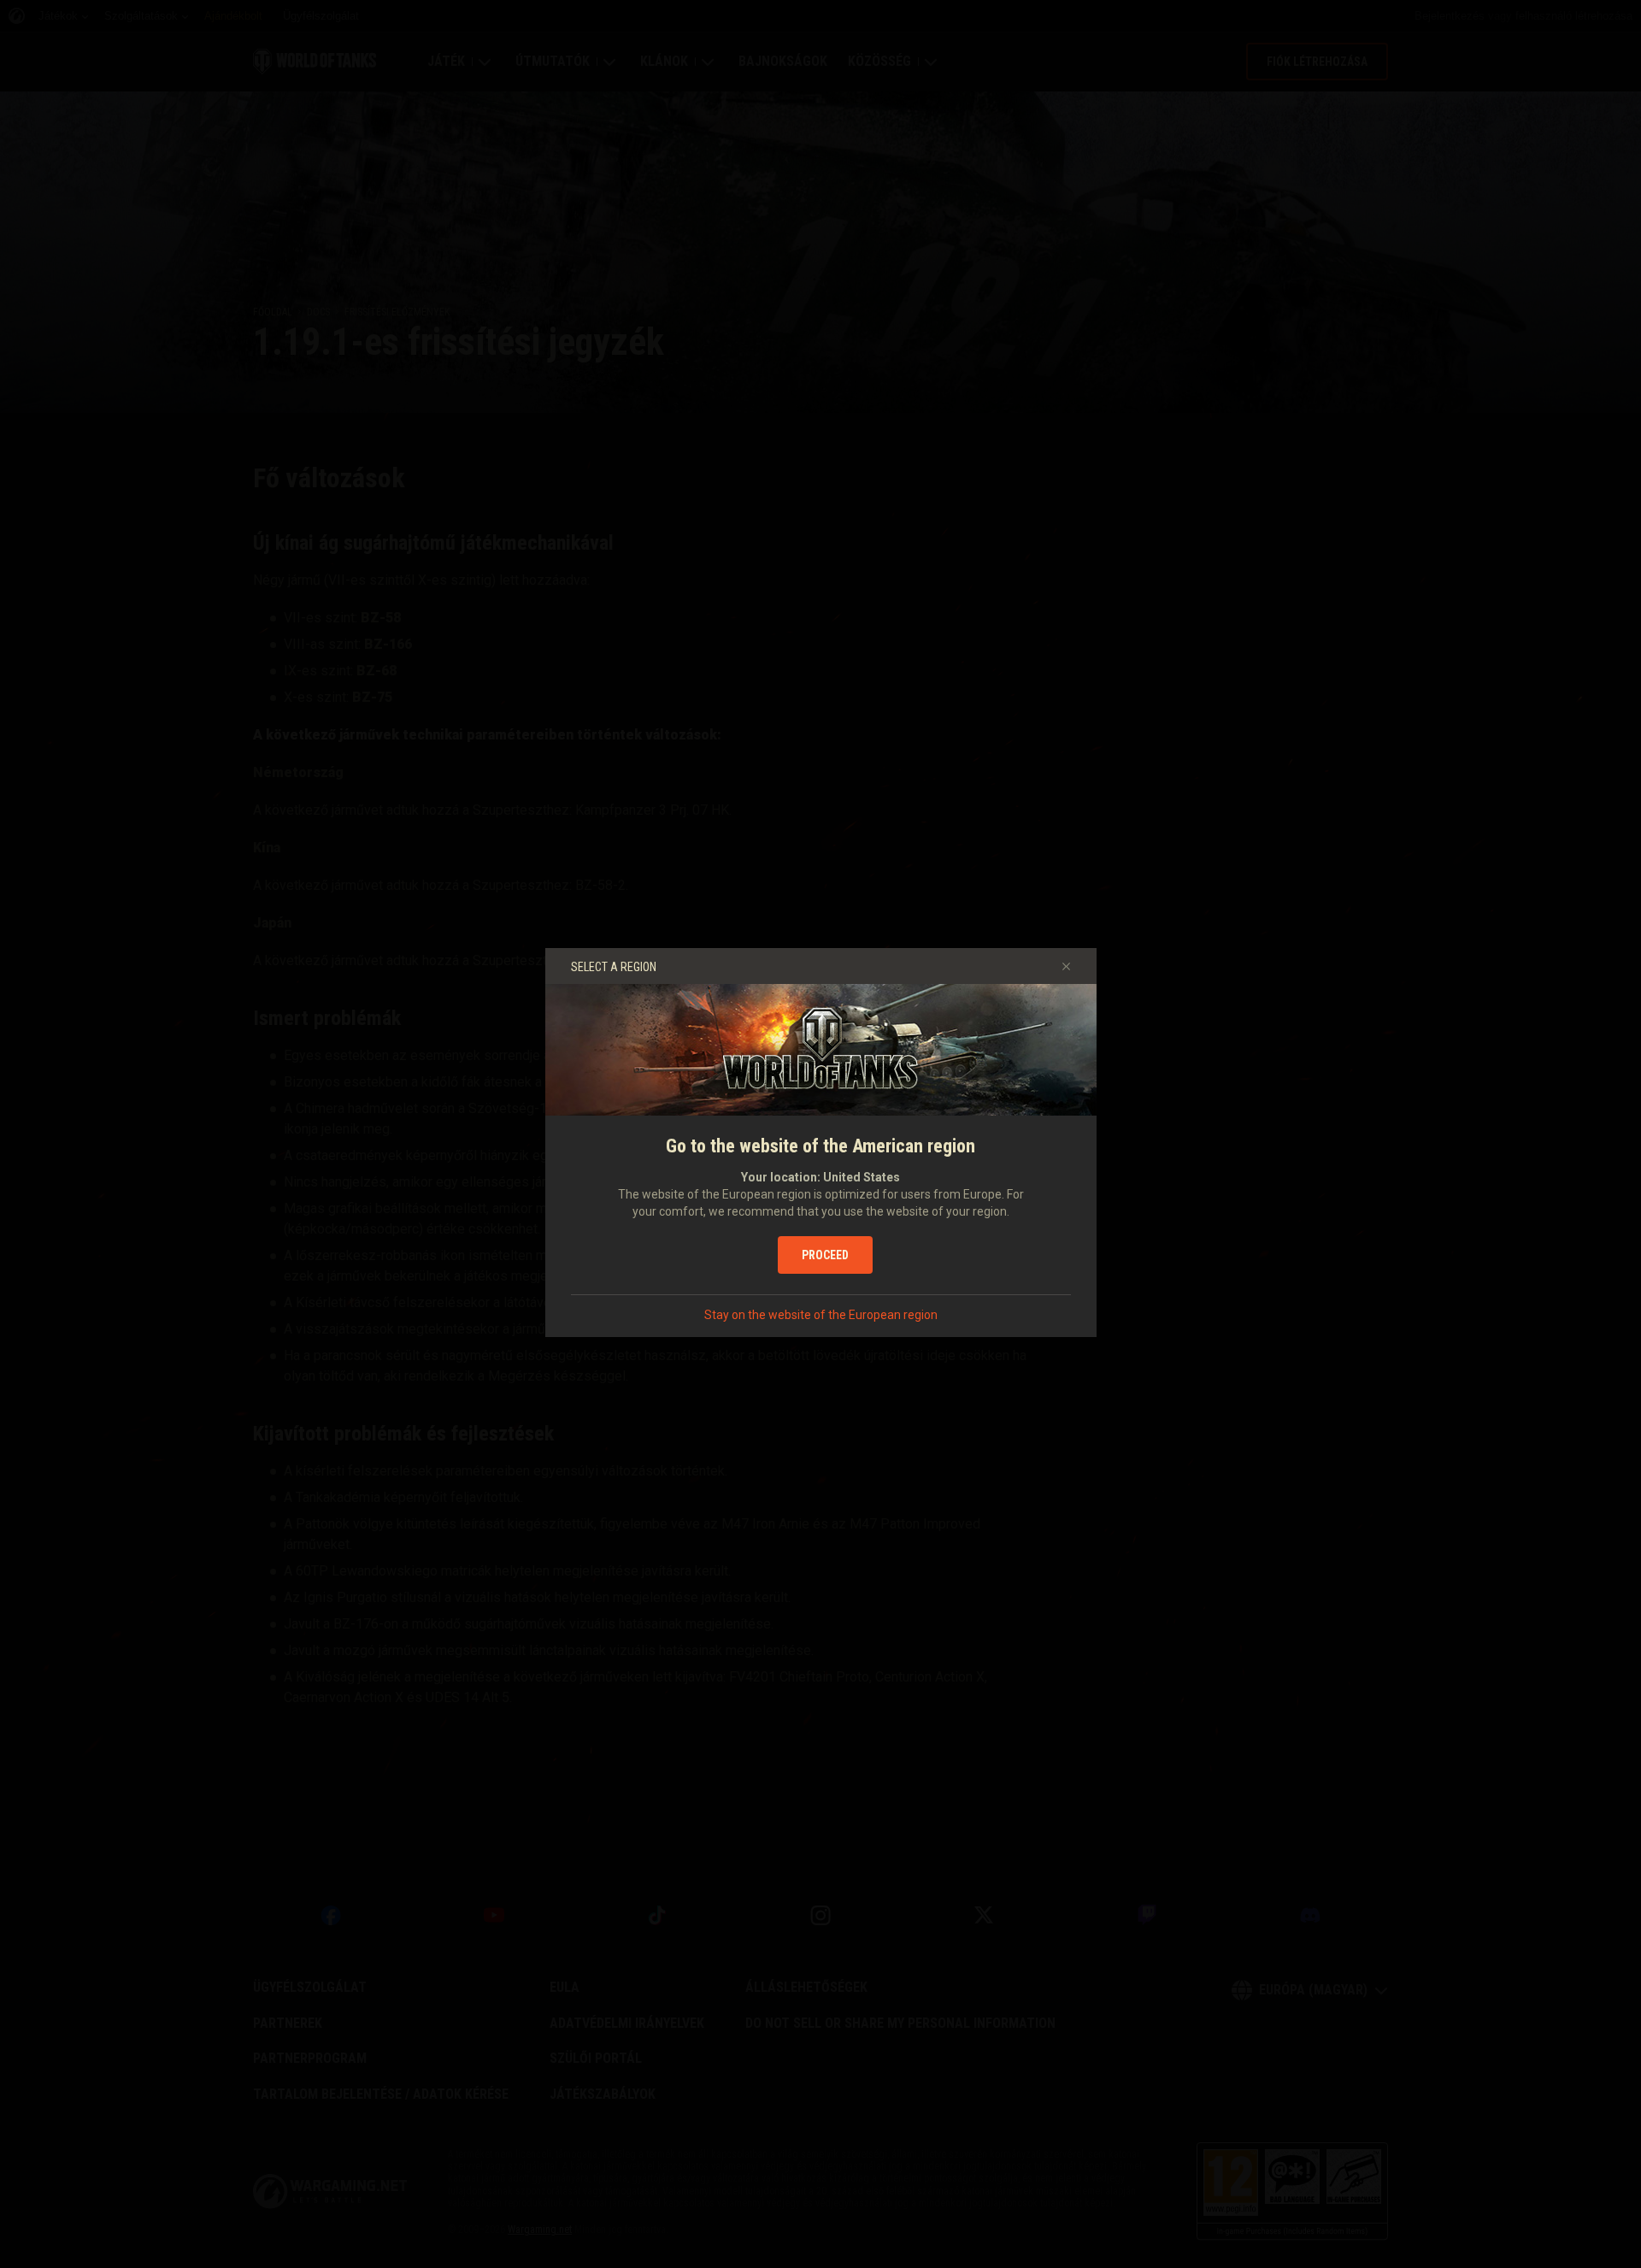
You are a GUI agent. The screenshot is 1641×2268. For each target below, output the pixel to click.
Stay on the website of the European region (821, 1315)
